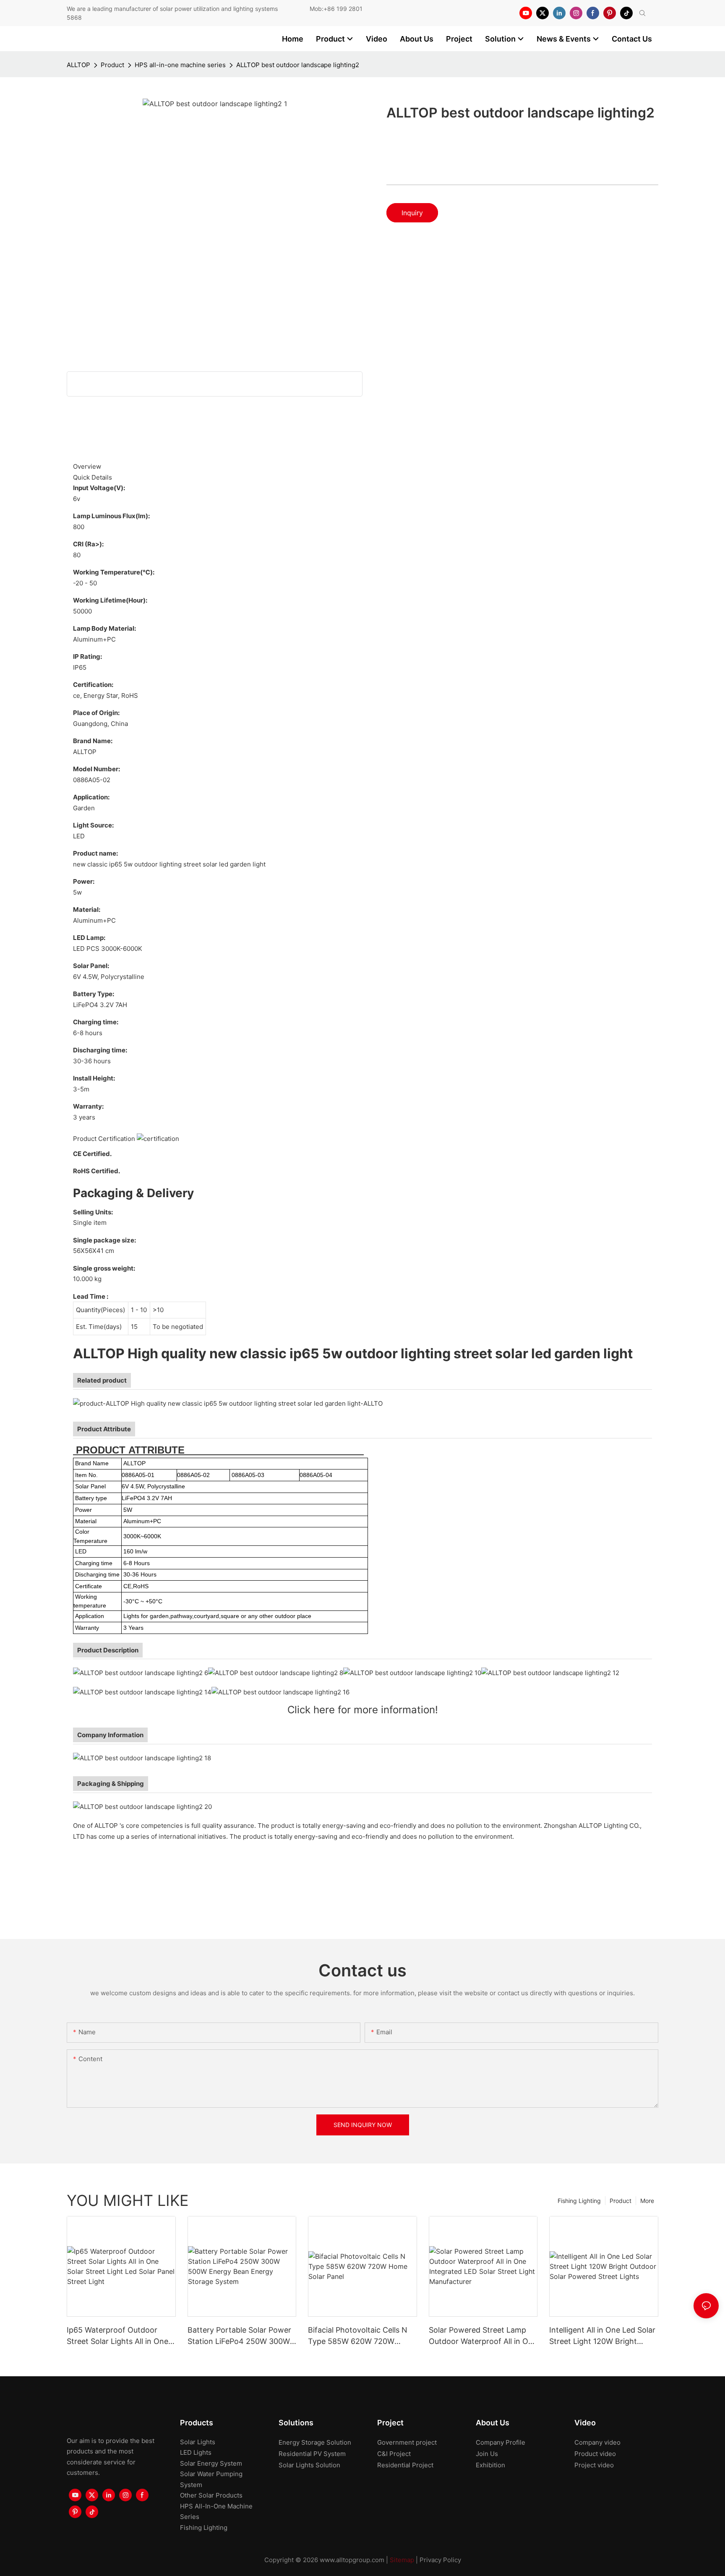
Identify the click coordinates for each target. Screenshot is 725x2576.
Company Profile (501, 2442)
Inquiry (412, 213)
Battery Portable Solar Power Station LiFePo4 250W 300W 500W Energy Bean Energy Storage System (239, 2336)
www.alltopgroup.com (352, 2560)
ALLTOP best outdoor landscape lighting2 (298, 65)
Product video (595, 2454)
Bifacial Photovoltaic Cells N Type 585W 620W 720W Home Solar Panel (358, 2336)
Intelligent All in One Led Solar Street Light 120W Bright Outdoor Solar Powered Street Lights (603, 2336)
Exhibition (490, 2465)
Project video (594, 2465)
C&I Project (394, 2454)
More (647, 2201)
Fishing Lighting (579, 2201)
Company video (597, 2442)
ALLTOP (78, 65)
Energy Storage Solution (315, 2442)
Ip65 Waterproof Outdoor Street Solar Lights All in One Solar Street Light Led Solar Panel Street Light (117, 2336)
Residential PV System (312, 2454)
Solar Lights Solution (309, 2465)
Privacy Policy (440, 2560)
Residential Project (405, 2465)
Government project (407, 2442)
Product (112, 65)
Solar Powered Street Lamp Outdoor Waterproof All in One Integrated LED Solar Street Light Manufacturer (483, 2336)
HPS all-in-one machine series (180, 65)
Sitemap (402, 2560)
